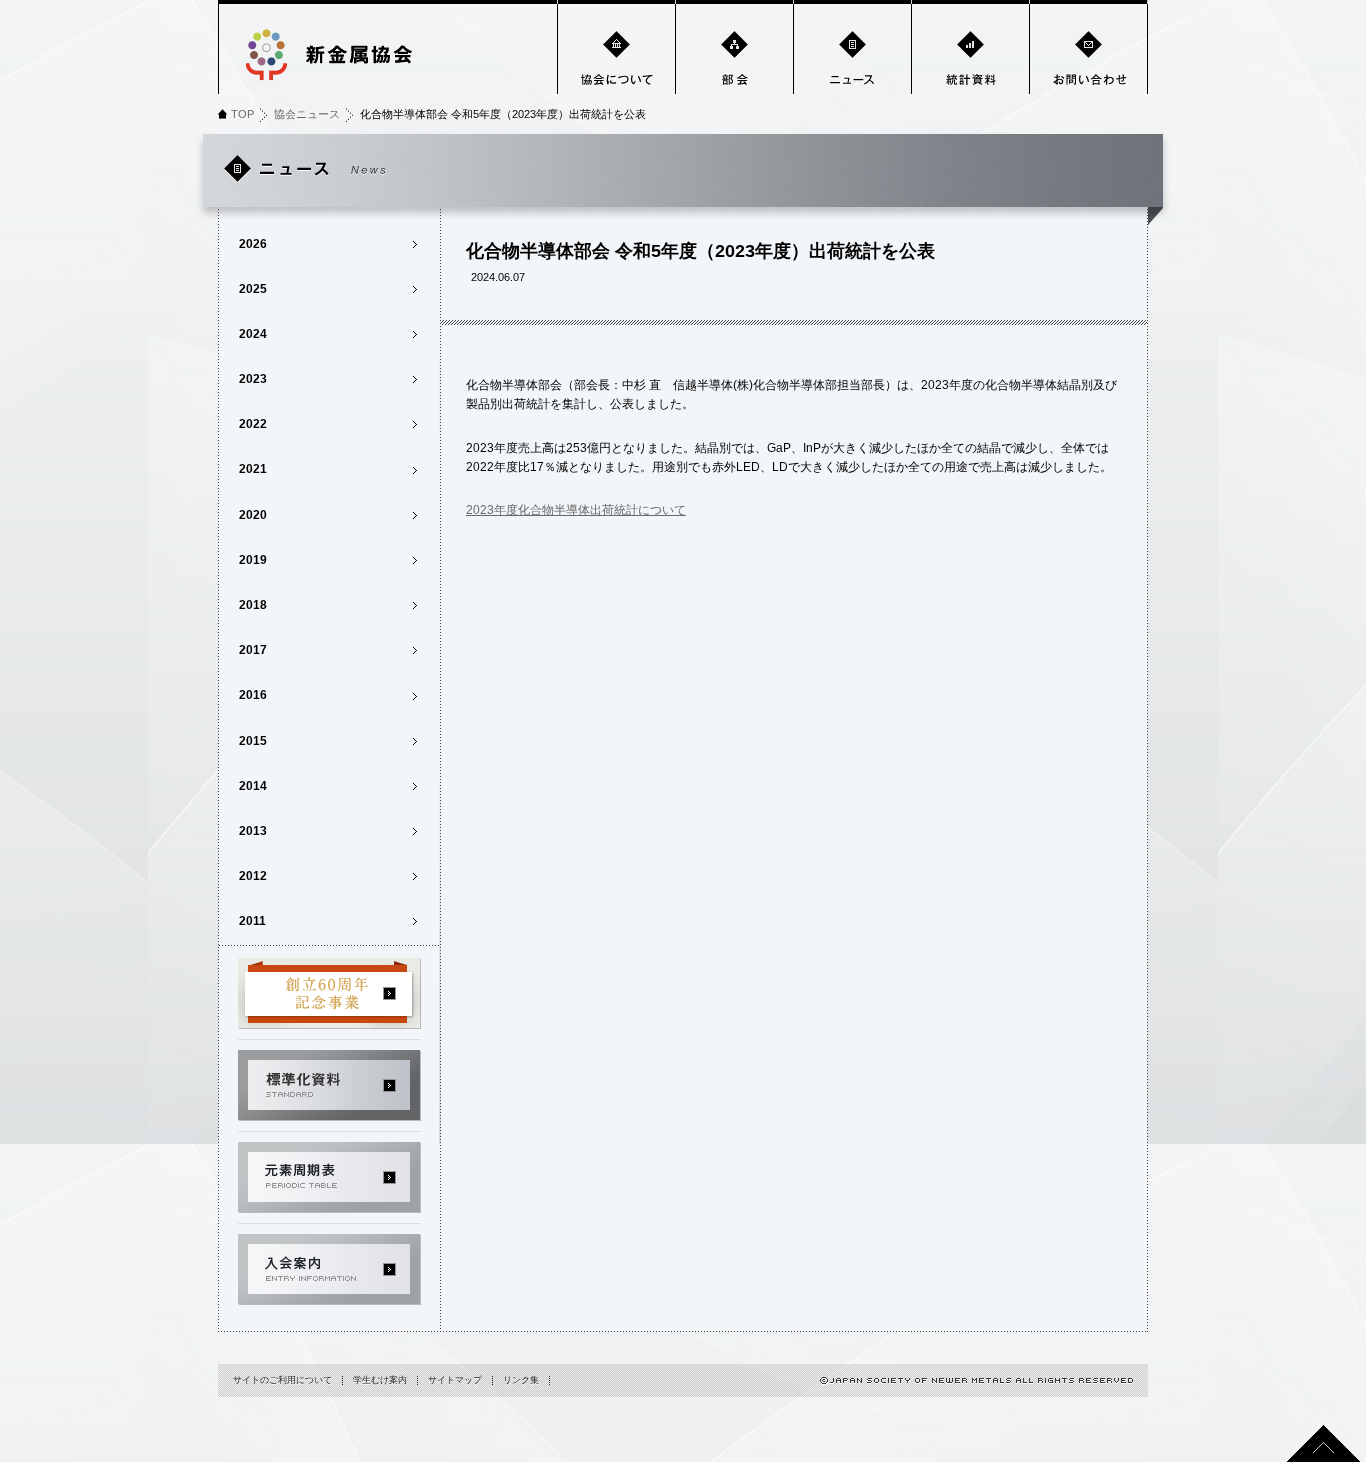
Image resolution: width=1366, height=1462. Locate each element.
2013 (253, 831)
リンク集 (521, 1380)
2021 (253, 469)
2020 (253, 515)
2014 (253, 786)
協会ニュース (307, 114)
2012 (253, 876)
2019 (253, 560)
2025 (253, 289)
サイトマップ (455, 1380)
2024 (253, 334)
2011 (252, 921)
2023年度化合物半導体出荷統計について (576, 510)
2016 (253, 695)
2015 (253, 741)
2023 (253, 379)
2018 (253, 605)
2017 (253, 650)
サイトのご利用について (282, 1380)
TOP (242, 114)
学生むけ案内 (380, 1380)
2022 (253, 424)
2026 (253, 244)
